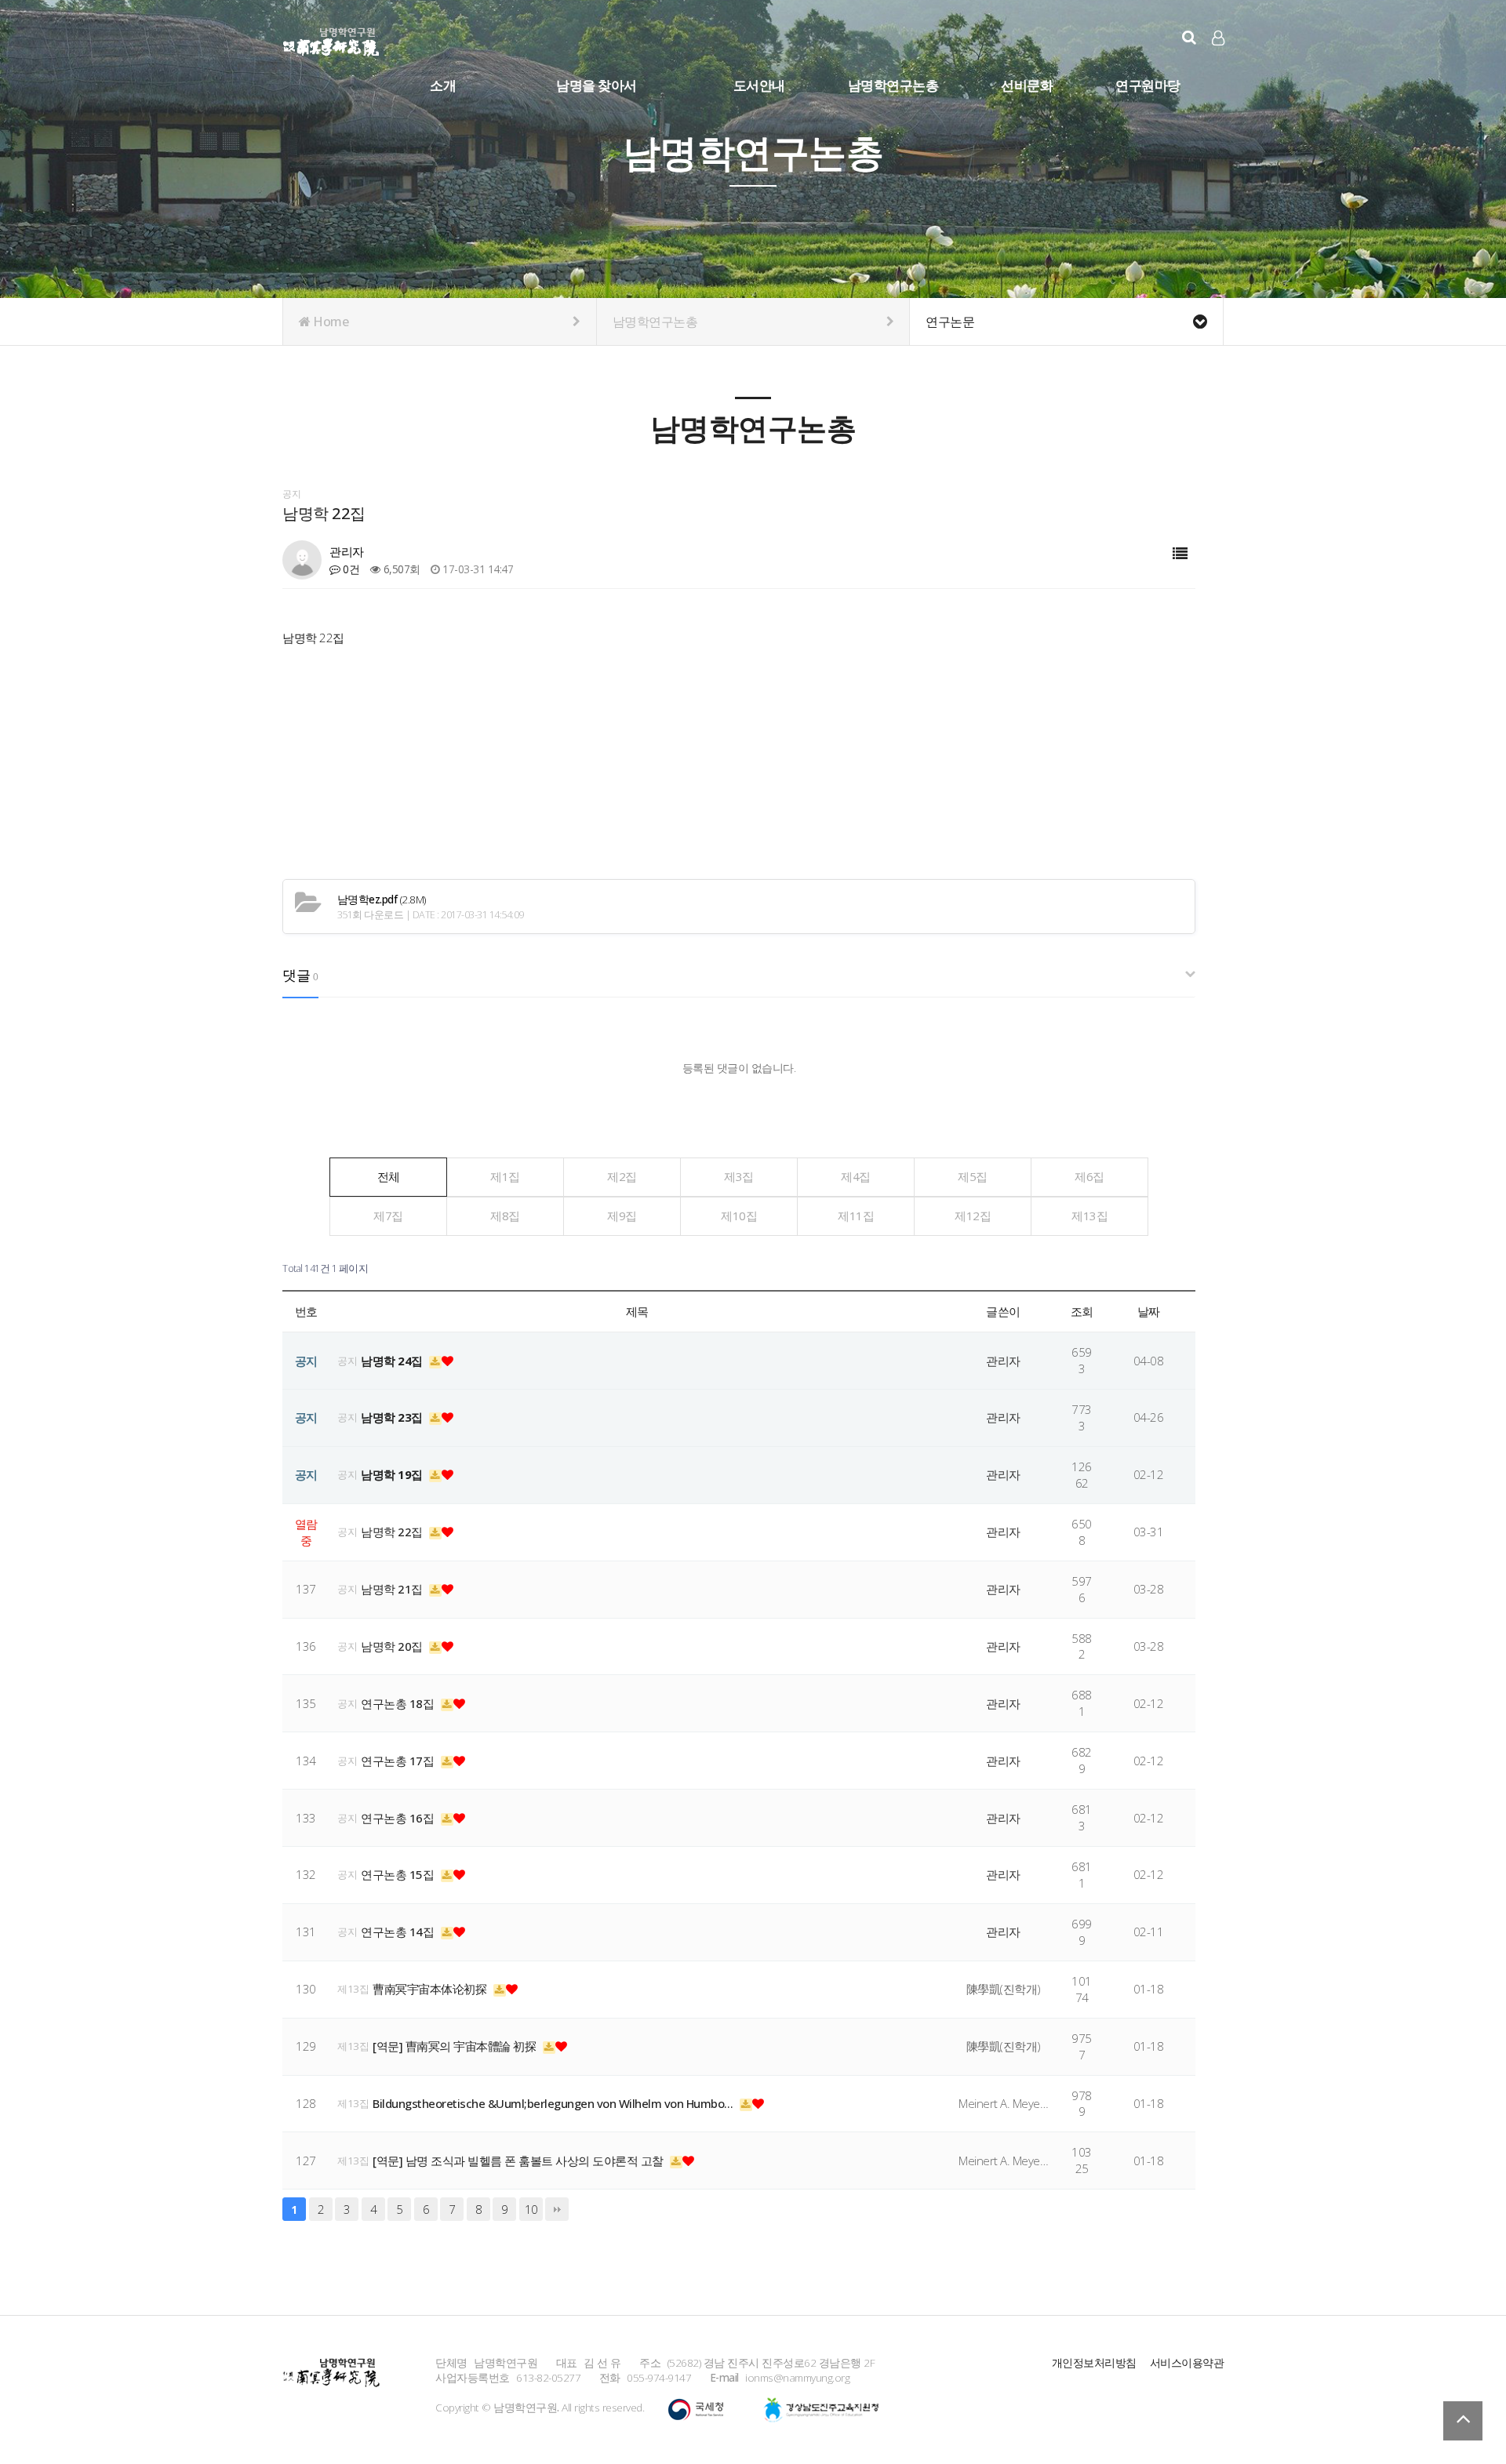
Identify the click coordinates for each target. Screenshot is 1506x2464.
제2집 (622, 1176)
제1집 (505, 1176)
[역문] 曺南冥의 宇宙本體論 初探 (456, 2046)
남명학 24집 (393, 1361)
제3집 (739, 1176)
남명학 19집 (393, 1474)
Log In (1219, 63)
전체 (389, 1176)
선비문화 (1027, 85)
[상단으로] (1463, 2421)
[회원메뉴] (1218, 38)
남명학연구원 (331, 39)
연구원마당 (1148, 85)
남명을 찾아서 (597, 85)
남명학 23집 (393, 1417)
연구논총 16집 (399, 1818)
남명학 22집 (393, 1532)
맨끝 (557, 2209)
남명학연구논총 (893, 85)
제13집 (1089, 1216)
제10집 (739, 1216)
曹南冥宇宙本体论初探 (431, 1989)
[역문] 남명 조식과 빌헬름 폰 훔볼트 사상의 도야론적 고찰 (519, 2161)
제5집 (973, 1176)
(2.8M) (382, 899)
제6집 (1089, 1176)
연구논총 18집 (399, 1703)
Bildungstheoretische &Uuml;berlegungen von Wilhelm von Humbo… (554, 2103)
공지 (347, 1361)
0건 (350, 569)
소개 (443, 85)
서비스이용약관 (1187, 2362)
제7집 (388, 1216)
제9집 (622, 1216)
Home (330, 322)
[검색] (1189, 37)
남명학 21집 (393, 1589)
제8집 (505, 1216)
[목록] (1180, 554)
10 (531, 2209)
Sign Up (1219, 64)
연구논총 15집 (399, 1874)
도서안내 (759, 85)
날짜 (1149, 1311)
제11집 (856, 1216)
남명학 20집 (393, 1646)
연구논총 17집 (399, 1761)
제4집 (856, 1176)
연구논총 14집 (399, 1932)
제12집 (973, 1216)
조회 (1082, 1311)
